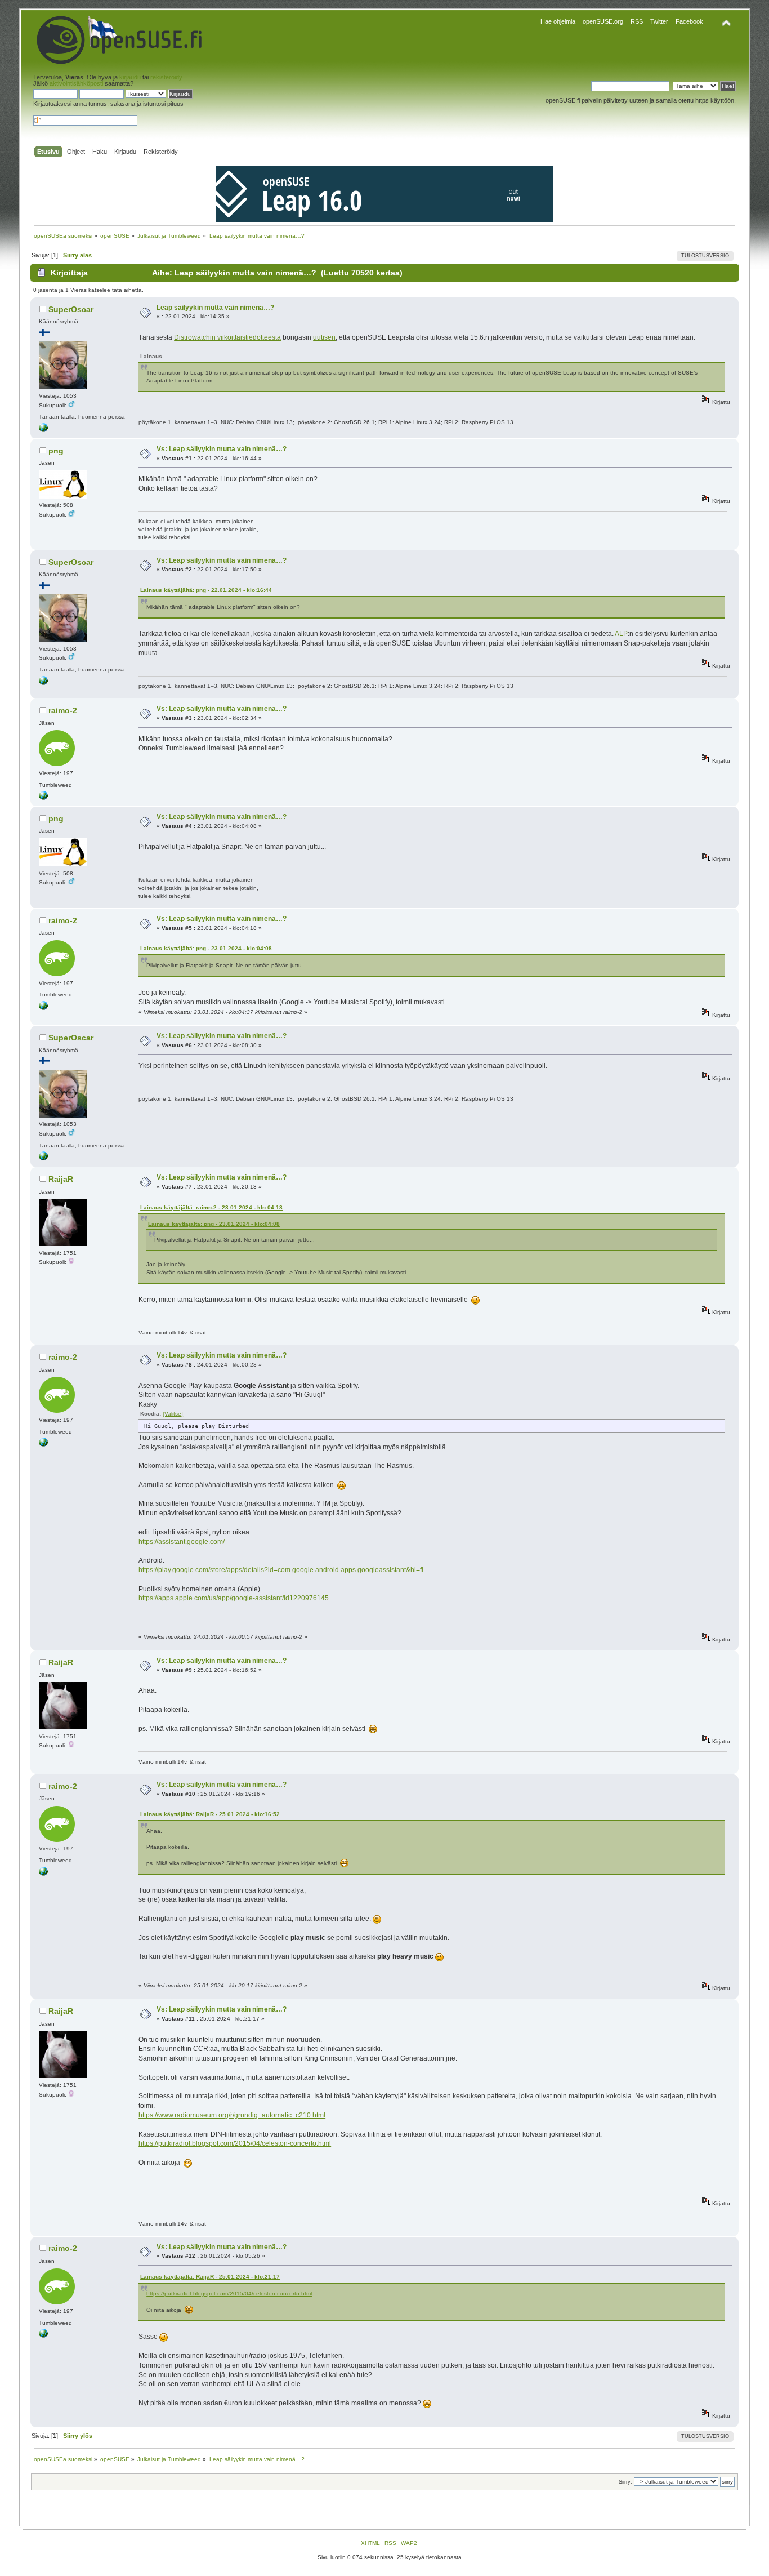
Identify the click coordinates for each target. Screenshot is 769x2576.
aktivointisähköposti (76, 83)
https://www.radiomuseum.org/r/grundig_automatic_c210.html (232, 2115)
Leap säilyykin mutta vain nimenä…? (215, 308)
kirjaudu (130, 77)
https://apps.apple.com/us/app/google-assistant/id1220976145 (234, 1598)
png (56, 451)
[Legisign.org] (43, 430)
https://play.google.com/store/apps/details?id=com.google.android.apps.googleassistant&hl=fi (281, 1570)
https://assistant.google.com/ (182, 1542)
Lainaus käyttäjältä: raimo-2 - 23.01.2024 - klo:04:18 (211, 1207)
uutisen (324, 337)
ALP (621, 634)
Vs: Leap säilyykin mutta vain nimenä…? (222, 449)
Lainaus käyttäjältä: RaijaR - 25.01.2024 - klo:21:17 (210, 2277)
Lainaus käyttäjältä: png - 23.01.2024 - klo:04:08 (206, 948)
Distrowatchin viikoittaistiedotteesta (227, 337)
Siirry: (625, 2482)
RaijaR (61, 1179)
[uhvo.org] (43, 798)
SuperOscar (71, 309)
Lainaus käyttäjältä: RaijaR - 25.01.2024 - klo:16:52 (210, 1814)
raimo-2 (63, 710)
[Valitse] (173, 1414)
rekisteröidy (166, 77)
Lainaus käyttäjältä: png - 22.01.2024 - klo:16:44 (206, 590)
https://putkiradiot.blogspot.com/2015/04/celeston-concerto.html (235, 2143)
